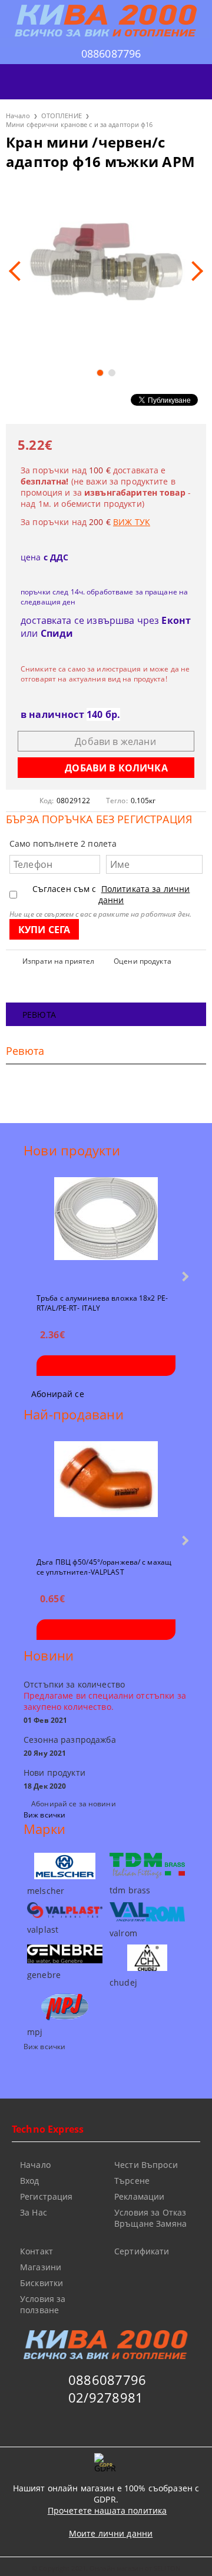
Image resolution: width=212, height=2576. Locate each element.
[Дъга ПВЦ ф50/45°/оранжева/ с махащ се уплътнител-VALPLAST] (106, 1494)
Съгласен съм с (111, 894)
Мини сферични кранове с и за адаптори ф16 (79, 124)
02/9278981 (106, 2397)
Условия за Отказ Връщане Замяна (150, 2218)
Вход (30, 2181)
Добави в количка (106, 1366)
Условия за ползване (43, 2304)
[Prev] (19, 271)
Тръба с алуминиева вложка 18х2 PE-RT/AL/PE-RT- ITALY (102, 1302)
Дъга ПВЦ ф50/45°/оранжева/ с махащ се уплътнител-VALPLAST (104, 1566)
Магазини (41, 2267)
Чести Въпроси (146, 2165)
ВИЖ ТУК (132, 522)
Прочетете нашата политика (107, 2510)
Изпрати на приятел (58, 961)
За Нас (34, 2212)
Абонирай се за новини (74, 1804)
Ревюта (39, 1015)
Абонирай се (58, 1394)
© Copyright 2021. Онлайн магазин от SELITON (106, 2568)
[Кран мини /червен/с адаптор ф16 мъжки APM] (106, 271)
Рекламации (139, 2196)
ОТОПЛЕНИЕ (62, 116)
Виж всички (44, 1815)
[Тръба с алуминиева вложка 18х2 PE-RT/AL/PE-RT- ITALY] (106, 1230)
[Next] (193, 271)
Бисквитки (42, 2283)
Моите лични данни (111, 2533)
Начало (18, 116)
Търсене (132, 2181)
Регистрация (47, 2196)
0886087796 (111, 54)
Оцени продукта (143, 961)
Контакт (37, 2251)
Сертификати (142, 2251)
